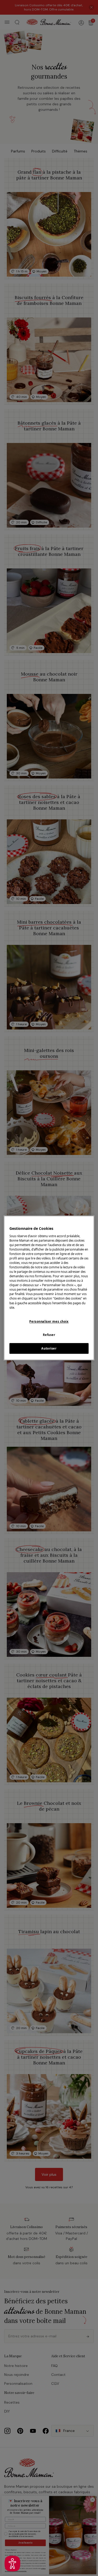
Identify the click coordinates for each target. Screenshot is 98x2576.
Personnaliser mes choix (49, 1321)
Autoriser (49, 1348)
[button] (12, 2564)
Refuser (49, 1335)
